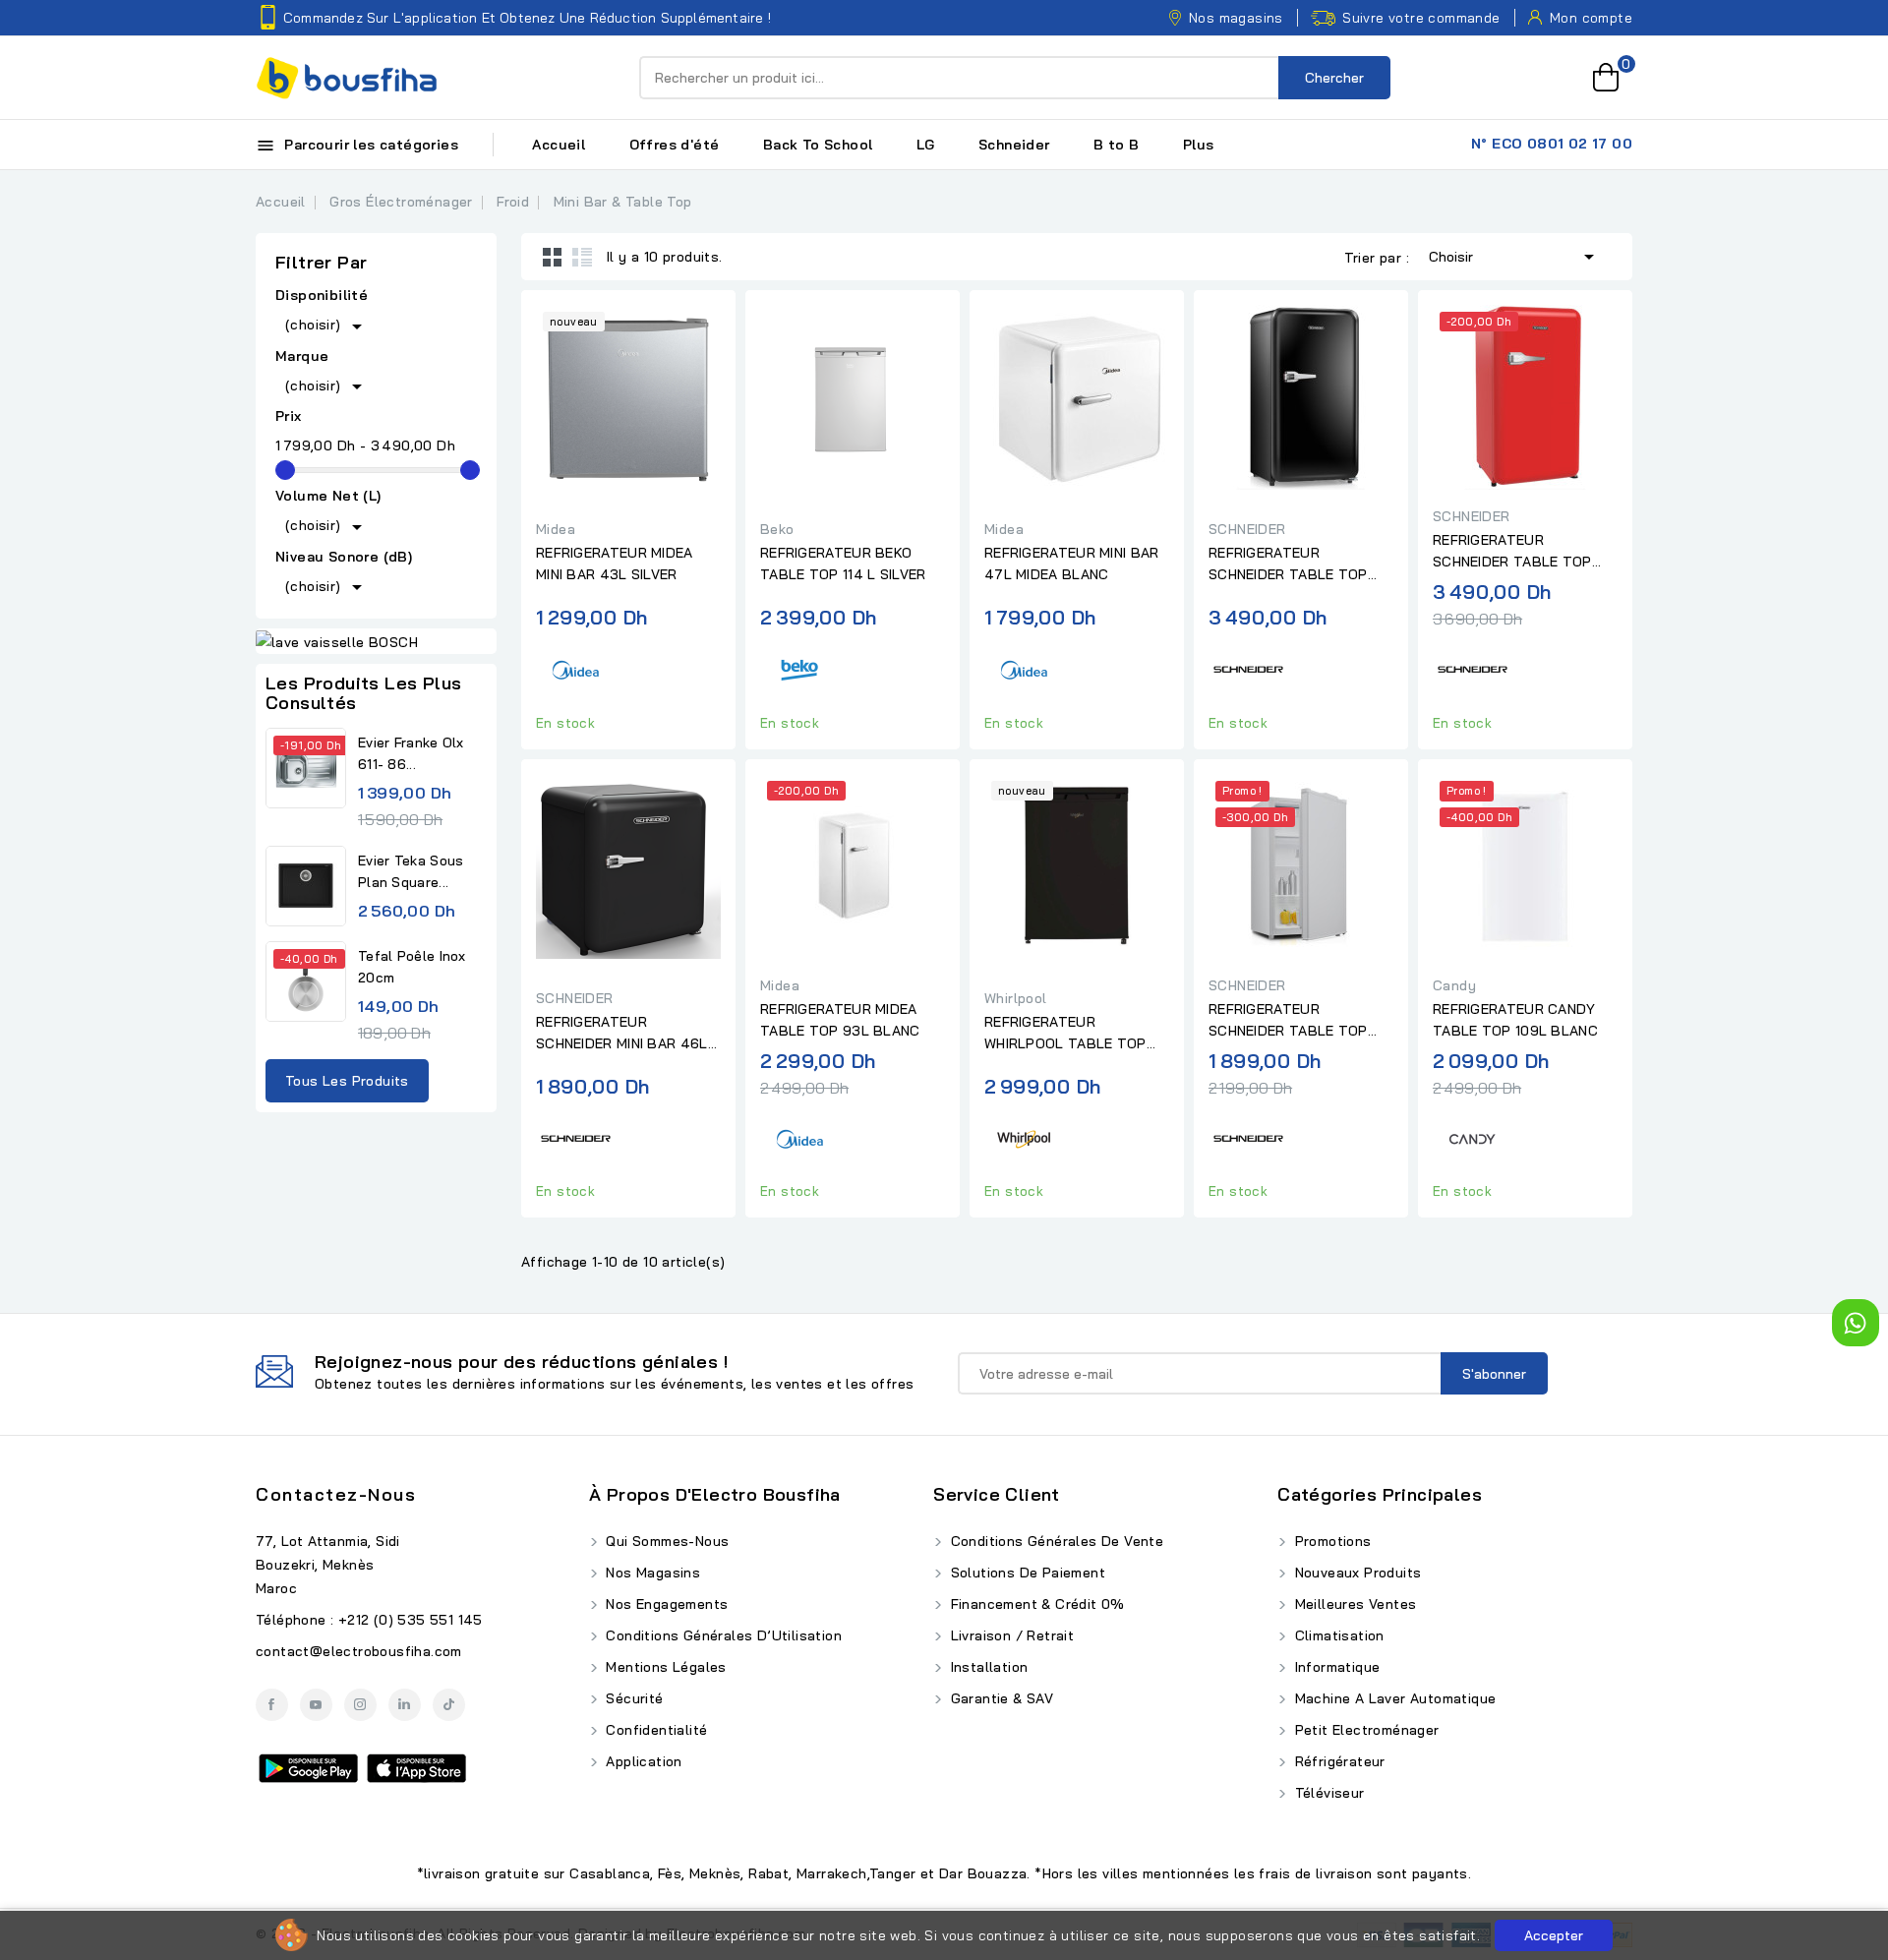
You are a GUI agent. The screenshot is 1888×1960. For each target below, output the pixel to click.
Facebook (272, 1705)
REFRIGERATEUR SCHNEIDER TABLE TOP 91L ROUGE (1512, 552)
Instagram (360, 1705)
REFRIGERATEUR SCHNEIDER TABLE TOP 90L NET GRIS (1288, 1021)
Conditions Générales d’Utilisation (722, 1635)
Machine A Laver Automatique (1393, 1698)
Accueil (559, 145)
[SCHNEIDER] (1248, 667)
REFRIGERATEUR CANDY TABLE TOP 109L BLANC (1515, 1020)
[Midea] (575, 667)
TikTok (449, 1705)
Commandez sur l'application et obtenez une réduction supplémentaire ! (527, 18)
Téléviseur (1327, 1793)
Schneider (1014, 145)
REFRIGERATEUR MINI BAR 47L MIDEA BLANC (1072, 564)
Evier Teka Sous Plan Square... (411, 871)
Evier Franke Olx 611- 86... (411, 753)
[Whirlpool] (1024, 1135)
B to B (1116, 145)
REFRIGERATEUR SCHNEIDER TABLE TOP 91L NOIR (1288, 564)
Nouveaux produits (1356, 1573)
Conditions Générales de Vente (1055, 1541)
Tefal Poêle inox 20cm (412, 967)
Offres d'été (675, 145)
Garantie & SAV (1000, 1698)
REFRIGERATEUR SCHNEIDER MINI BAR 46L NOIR (622, 1034)
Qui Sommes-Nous (665, 1541)
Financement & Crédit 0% (1035, 1604)
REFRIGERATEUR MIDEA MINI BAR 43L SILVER (615, 564)
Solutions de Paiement (1026, 1573)
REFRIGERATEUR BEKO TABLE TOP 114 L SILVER (843, 564)
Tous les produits (347, 1081)
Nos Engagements (665, 1604)
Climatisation (1337, 1635)
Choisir (1515, 257)
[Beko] (799, 667)
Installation (987, 1667)
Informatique (1335, 1667)
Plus (1199, 145)
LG (926, 145)
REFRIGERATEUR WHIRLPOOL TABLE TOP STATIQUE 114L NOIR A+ (1065, 1034)
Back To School (818, 145)
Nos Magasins (651, 1573)
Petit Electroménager (1364, 1730)
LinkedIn (405, 1705)
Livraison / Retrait (1010, 1635)
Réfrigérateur (1338, 1761)
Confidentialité (654, 1730)
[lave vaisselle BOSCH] (376, 641)
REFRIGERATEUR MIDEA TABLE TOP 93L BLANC (840, 1020)
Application (642, 1761)
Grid (553, 257)
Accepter (1554, 1935)
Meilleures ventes (1353, 1604)
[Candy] (1472, 1135)
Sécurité (633, 1698)
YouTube (316, 1705)
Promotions (1330, 1541)
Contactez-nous (336, 1494)
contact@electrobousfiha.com (359, 1651)
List (582, 257)
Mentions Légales (664, 1667)
